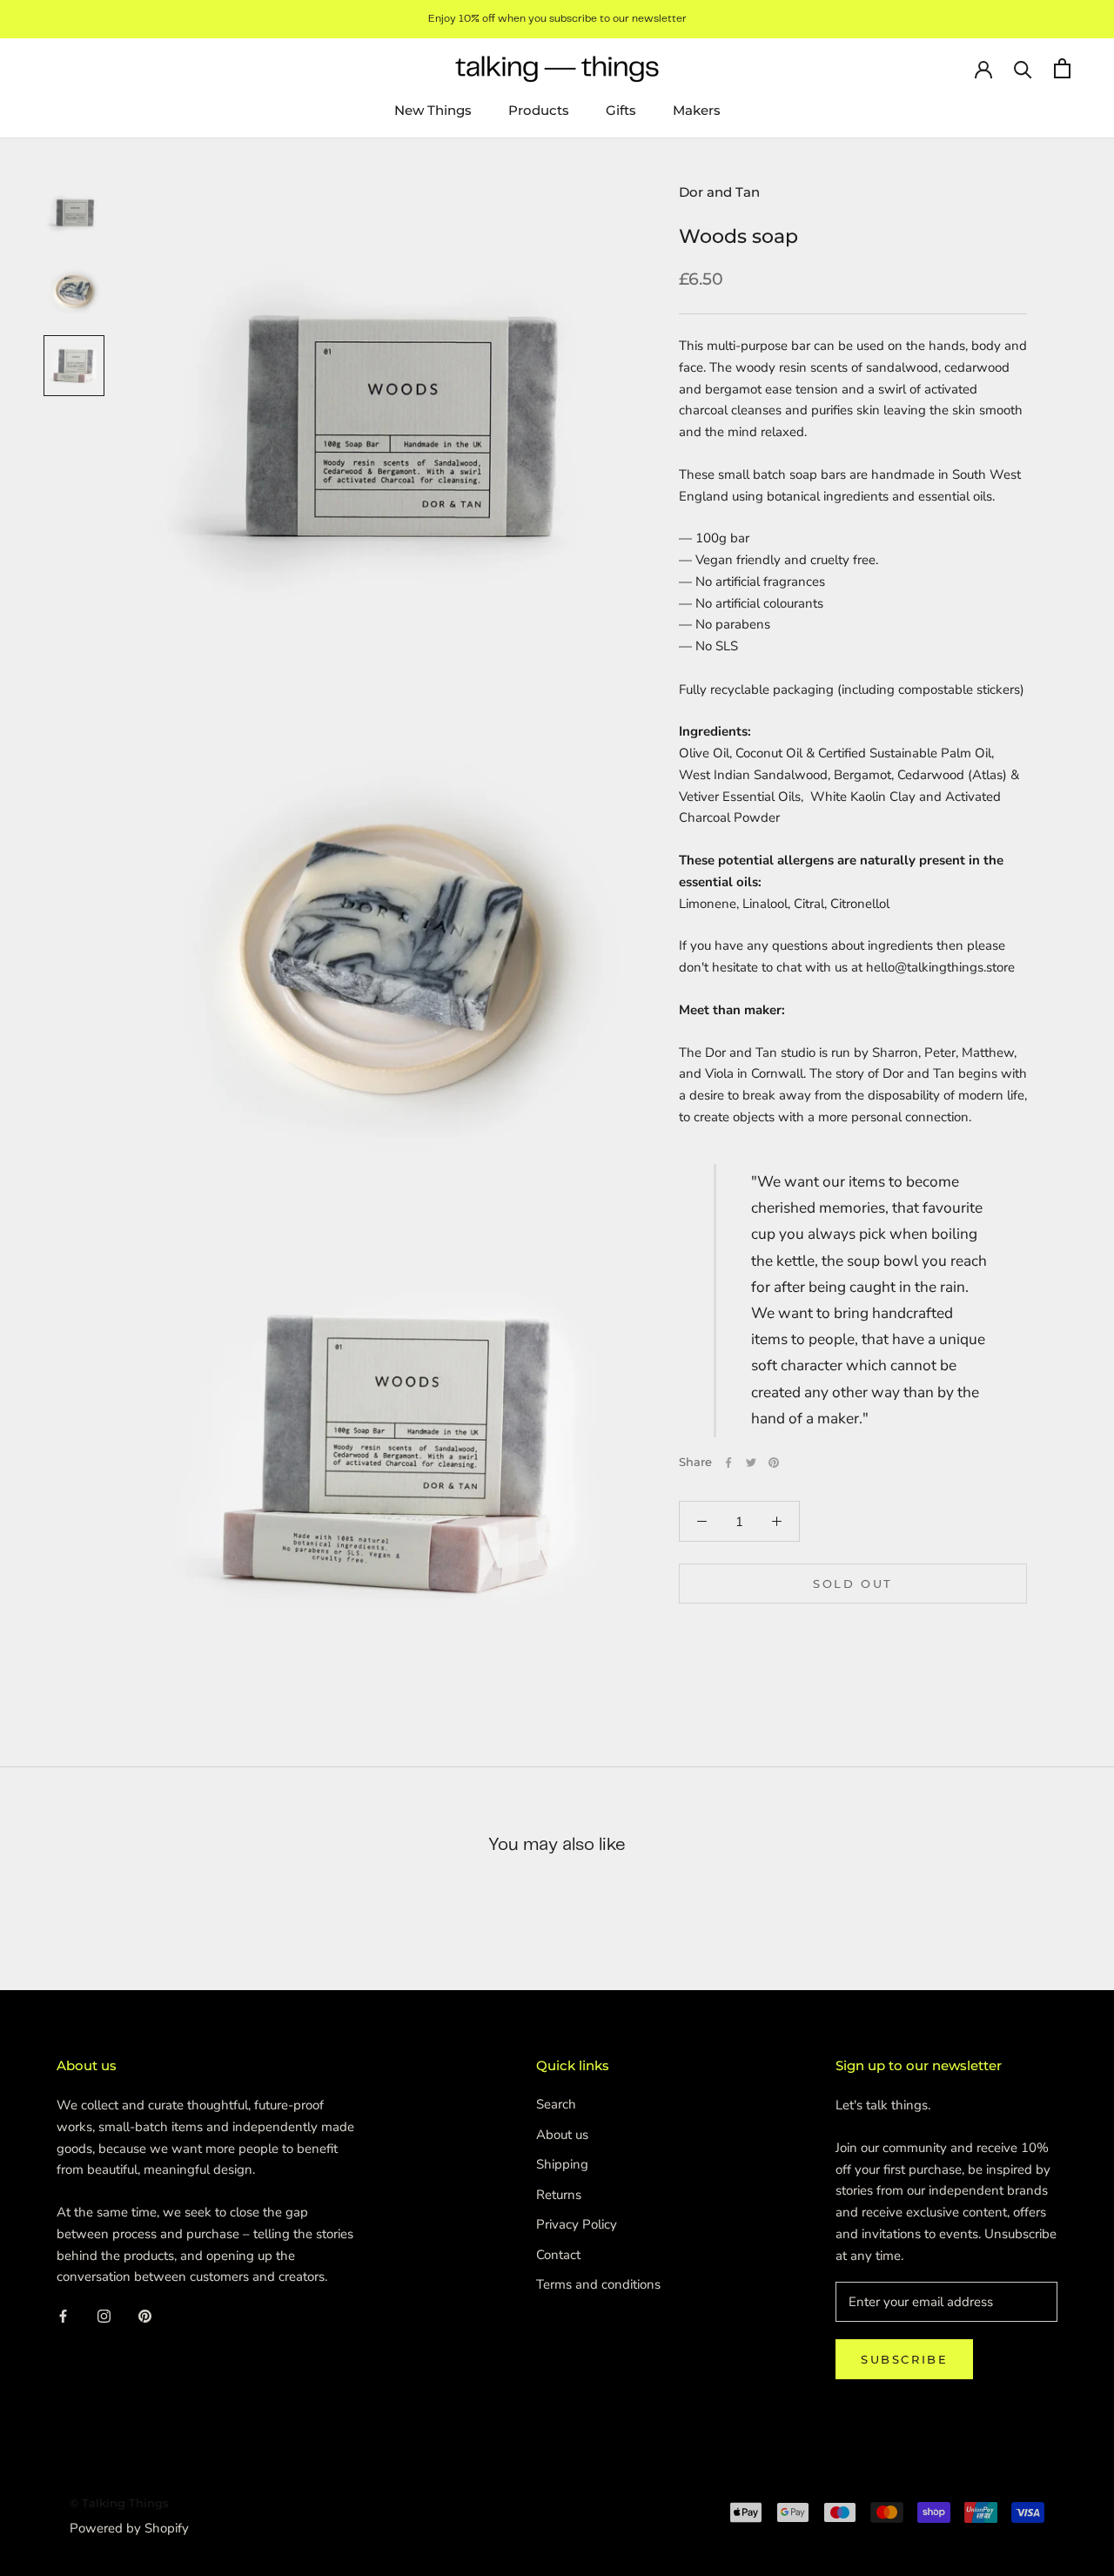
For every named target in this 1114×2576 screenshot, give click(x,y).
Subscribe (904, 2359)
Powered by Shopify (129, 2528)
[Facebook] (728, 1463)
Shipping (562, 2164)
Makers (697, 110)
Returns (559, 2195)
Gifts (621, 110)
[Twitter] (751, 1463)
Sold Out (853, 1584)
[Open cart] (1062, 68)
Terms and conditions (598, 2284)
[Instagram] (104, 2316)
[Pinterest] (774, 1463)
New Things (433, 110)
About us (562, 2135)
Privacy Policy (577, 2224)
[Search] (1023, 68)
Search (556, 2104)
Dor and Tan (719, 192)
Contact (558, 2255)
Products (539, 110)
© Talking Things (119, 2503)
